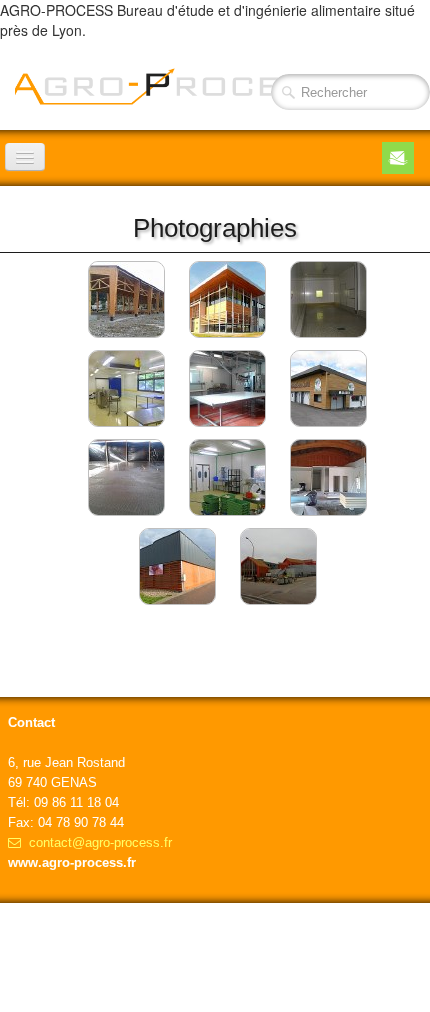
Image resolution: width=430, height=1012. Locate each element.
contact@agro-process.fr (100, 842)
